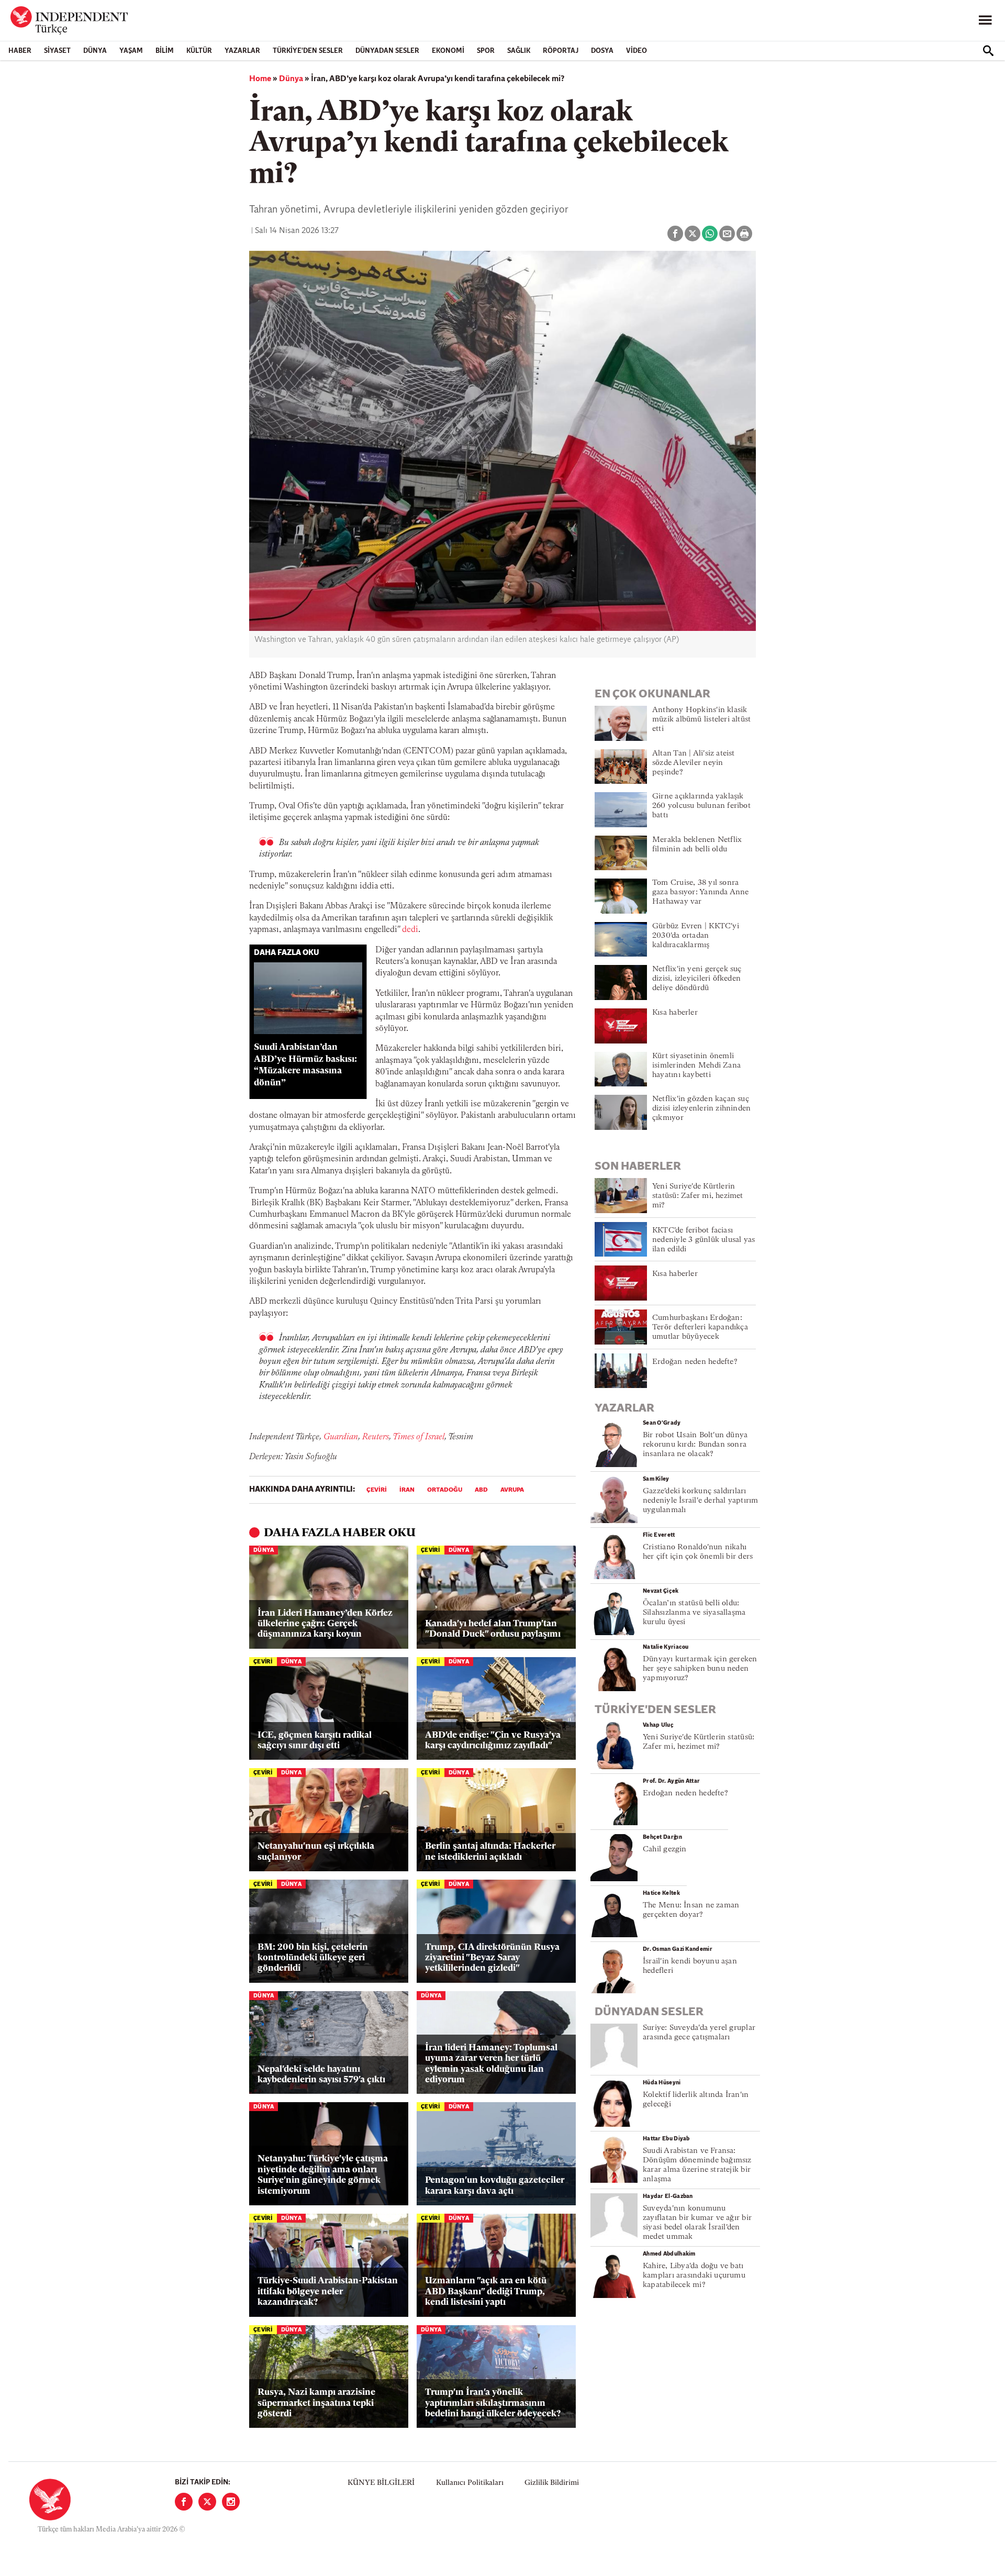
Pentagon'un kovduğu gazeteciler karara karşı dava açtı (495, 2186)
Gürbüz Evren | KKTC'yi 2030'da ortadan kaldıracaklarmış (696, 936)
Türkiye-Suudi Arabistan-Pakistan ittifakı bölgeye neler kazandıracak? (328, 2292)
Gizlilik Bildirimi (552, 2483)
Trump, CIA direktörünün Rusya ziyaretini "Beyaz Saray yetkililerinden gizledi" (492, 1958)
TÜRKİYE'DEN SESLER (308, 51)
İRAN (407, 1490)
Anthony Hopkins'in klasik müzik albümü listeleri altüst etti (701, 720)
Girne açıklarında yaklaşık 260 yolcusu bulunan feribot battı (701, 806)
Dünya (95, 51)
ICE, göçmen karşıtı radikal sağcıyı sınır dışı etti (315, 1741)
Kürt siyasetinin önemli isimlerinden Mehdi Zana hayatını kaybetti (696, 1066)
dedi (410, 930)
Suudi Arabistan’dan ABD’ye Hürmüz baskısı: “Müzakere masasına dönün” (305, 1065)
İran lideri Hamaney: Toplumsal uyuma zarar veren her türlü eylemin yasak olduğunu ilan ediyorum (491, 2064)
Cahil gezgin (665, 1850)
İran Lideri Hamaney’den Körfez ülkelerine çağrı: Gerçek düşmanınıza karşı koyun (325, 1624)
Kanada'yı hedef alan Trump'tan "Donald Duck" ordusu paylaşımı (493, 1629)
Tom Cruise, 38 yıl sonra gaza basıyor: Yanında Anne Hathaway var (701, 892)
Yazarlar (242, 51)
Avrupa (512, 1490)
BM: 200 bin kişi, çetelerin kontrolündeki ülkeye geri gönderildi (313, 1958)
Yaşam (131, 51)
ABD (481, 1490)
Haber (20, 51)
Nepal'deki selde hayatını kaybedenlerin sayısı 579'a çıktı (321, 2075)
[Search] (988, 51)
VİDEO (636, 51)
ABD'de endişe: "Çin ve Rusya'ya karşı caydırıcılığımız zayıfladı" (493, 1741)
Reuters (376, 1437)
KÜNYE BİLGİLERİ (381, 2483)
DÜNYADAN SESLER (387, 51)
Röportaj (561, 51)
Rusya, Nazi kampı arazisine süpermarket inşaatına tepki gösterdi (316, 2403)
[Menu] (985, 20)
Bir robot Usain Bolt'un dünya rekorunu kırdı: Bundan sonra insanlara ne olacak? (695, 1445)
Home (260, 79)
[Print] (744, 234)
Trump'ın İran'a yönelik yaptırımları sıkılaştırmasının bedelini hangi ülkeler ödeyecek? (493, 2403)
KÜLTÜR (199, 51)
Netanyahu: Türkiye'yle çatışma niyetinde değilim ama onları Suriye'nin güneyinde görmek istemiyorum (323, 2175)
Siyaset (57, 51)
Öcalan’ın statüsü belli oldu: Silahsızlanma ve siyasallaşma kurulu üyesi (694, 1613)
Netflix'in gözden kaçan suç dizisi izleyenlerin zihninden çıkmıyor (701, 1109)
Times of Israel (418, 1437)
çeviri (377, 1490)
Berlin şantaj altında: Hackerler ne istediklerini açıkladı (490, 1852)
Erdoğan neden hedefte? (695, 1362)
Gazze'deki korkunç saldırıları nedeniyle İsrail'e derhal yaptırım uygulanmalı (700, 1501)
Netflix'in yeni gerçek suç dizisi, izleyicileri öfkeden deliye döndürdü (697, 979)
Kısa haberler (675, 1013)
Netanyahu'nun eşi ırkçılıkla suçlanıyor (316, 1852)
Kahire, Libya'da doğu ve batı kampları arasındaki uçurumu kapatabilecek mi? (694, 2276)
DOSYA (602, 51)
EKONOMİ (448, 51)
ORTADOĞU (445, 1490)
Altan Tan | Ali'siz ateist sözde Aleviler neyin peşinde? (694, 763)
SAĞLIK (519, 51)
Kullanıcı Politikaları (470, 2483)
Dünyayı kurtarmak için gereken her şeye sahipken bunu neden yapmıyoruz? (700, 1669)
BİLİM (165, 51)
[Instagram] (231, 2502)
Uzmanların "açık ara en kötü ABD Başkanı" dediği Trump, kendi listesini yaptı (486, 2292)
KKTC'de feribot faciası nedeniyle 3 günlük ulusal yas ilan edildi (703, 1240)
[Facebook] (184, 2502)
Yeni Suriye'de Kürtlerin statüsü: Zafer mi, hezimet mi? (698, 1196)
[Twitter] (207, 2502)
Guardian (341, 1437)
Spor (486, 51)
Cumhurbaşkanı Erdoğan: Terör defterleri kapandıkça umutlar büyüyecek (700, 1328)
